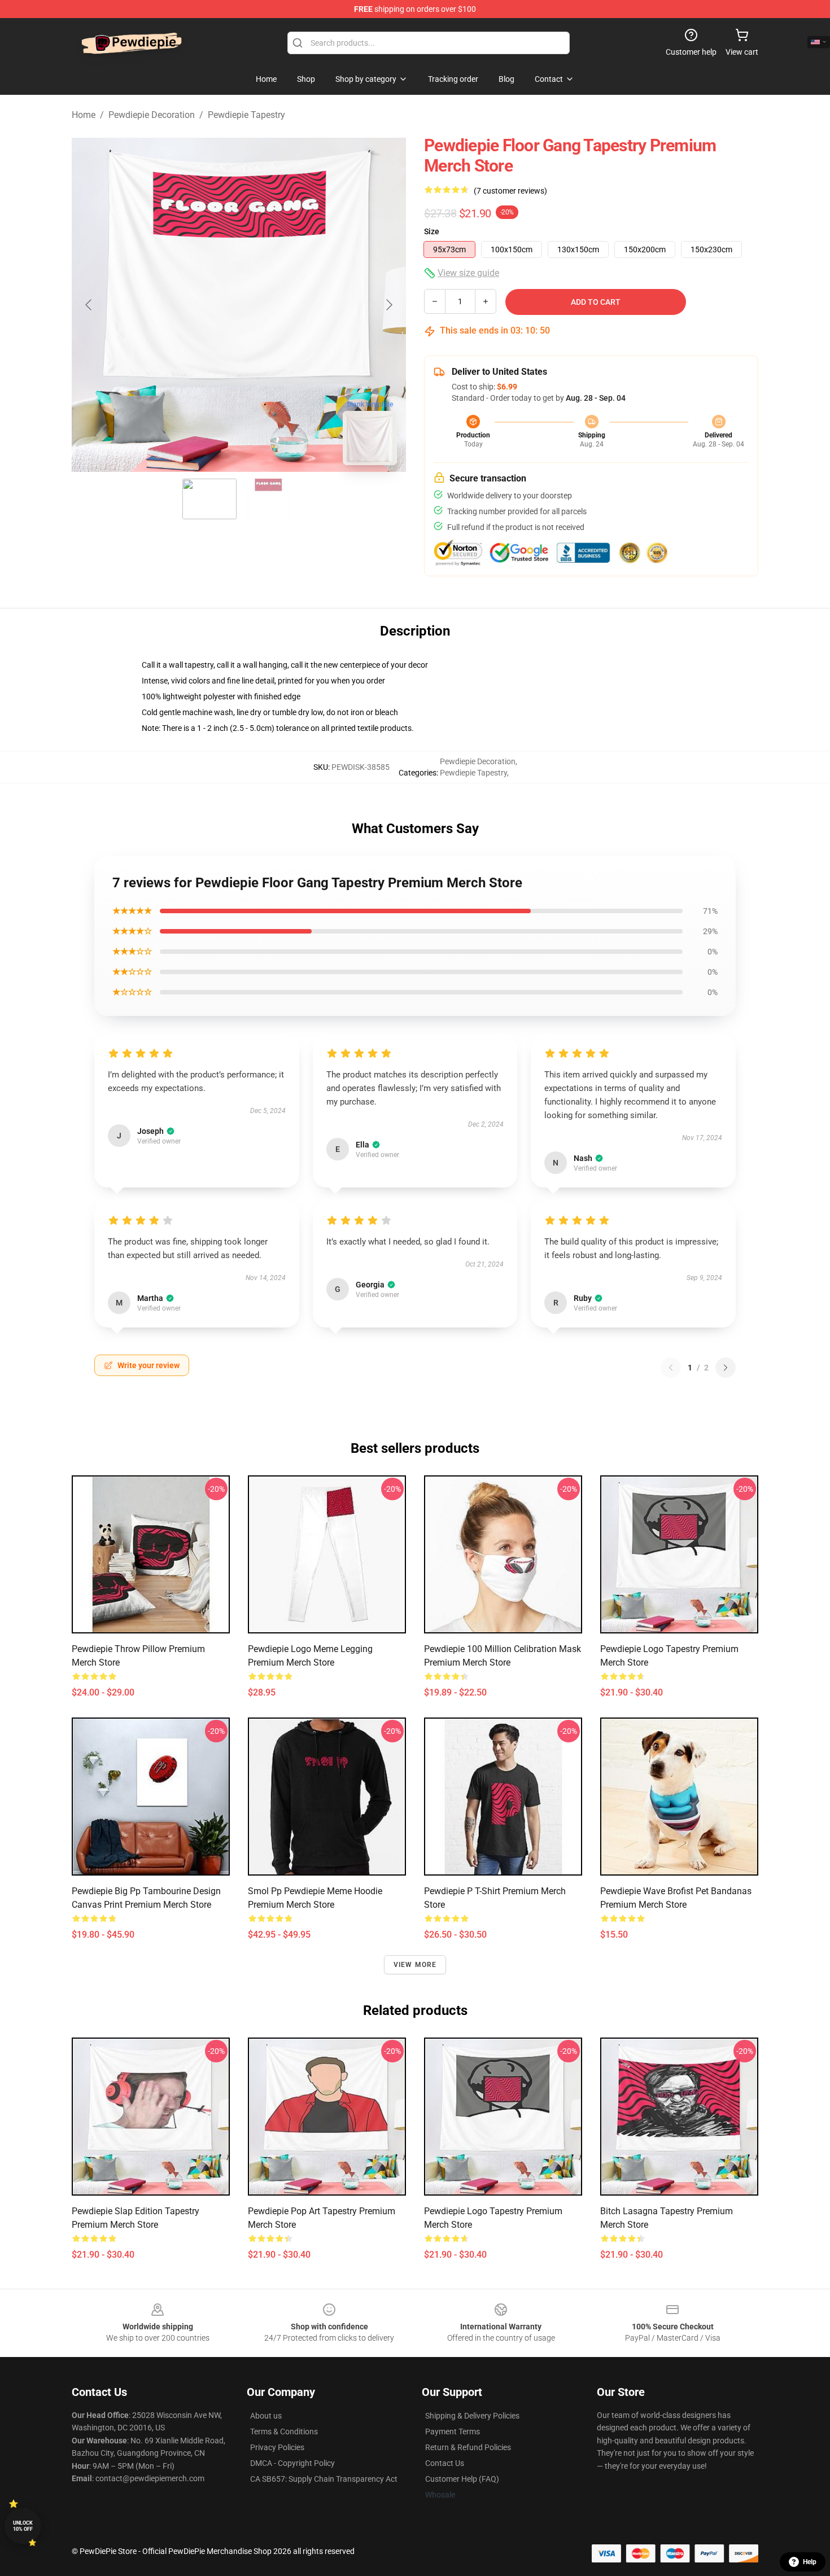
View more (415, 1965)
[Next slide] (388, 305)
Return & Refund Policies (468, 2447)
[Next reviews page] (726, 1368)
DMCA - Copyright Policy (292, 2463)
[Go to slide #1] (209, 499)
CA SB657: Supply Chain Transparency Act (324, 2479)
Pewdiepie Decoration (152, 115)
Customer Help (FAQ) (462, 2479)
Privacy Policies (277, 2447)
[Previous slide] (89, 305)
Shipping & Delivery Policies (472, 2416)
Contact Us (445, 2463)
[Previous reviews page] (671, 1368)
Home (84, 115)
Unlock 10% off (23, 2526)
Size (432, 231)
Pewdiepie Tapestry (246, 115)
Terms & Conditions (284, 2432)
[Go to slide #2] (268, 499)
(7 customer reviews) (510, 191)
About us (266, 2416)
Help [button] (810, 2562)
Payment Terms (453, 2432)
